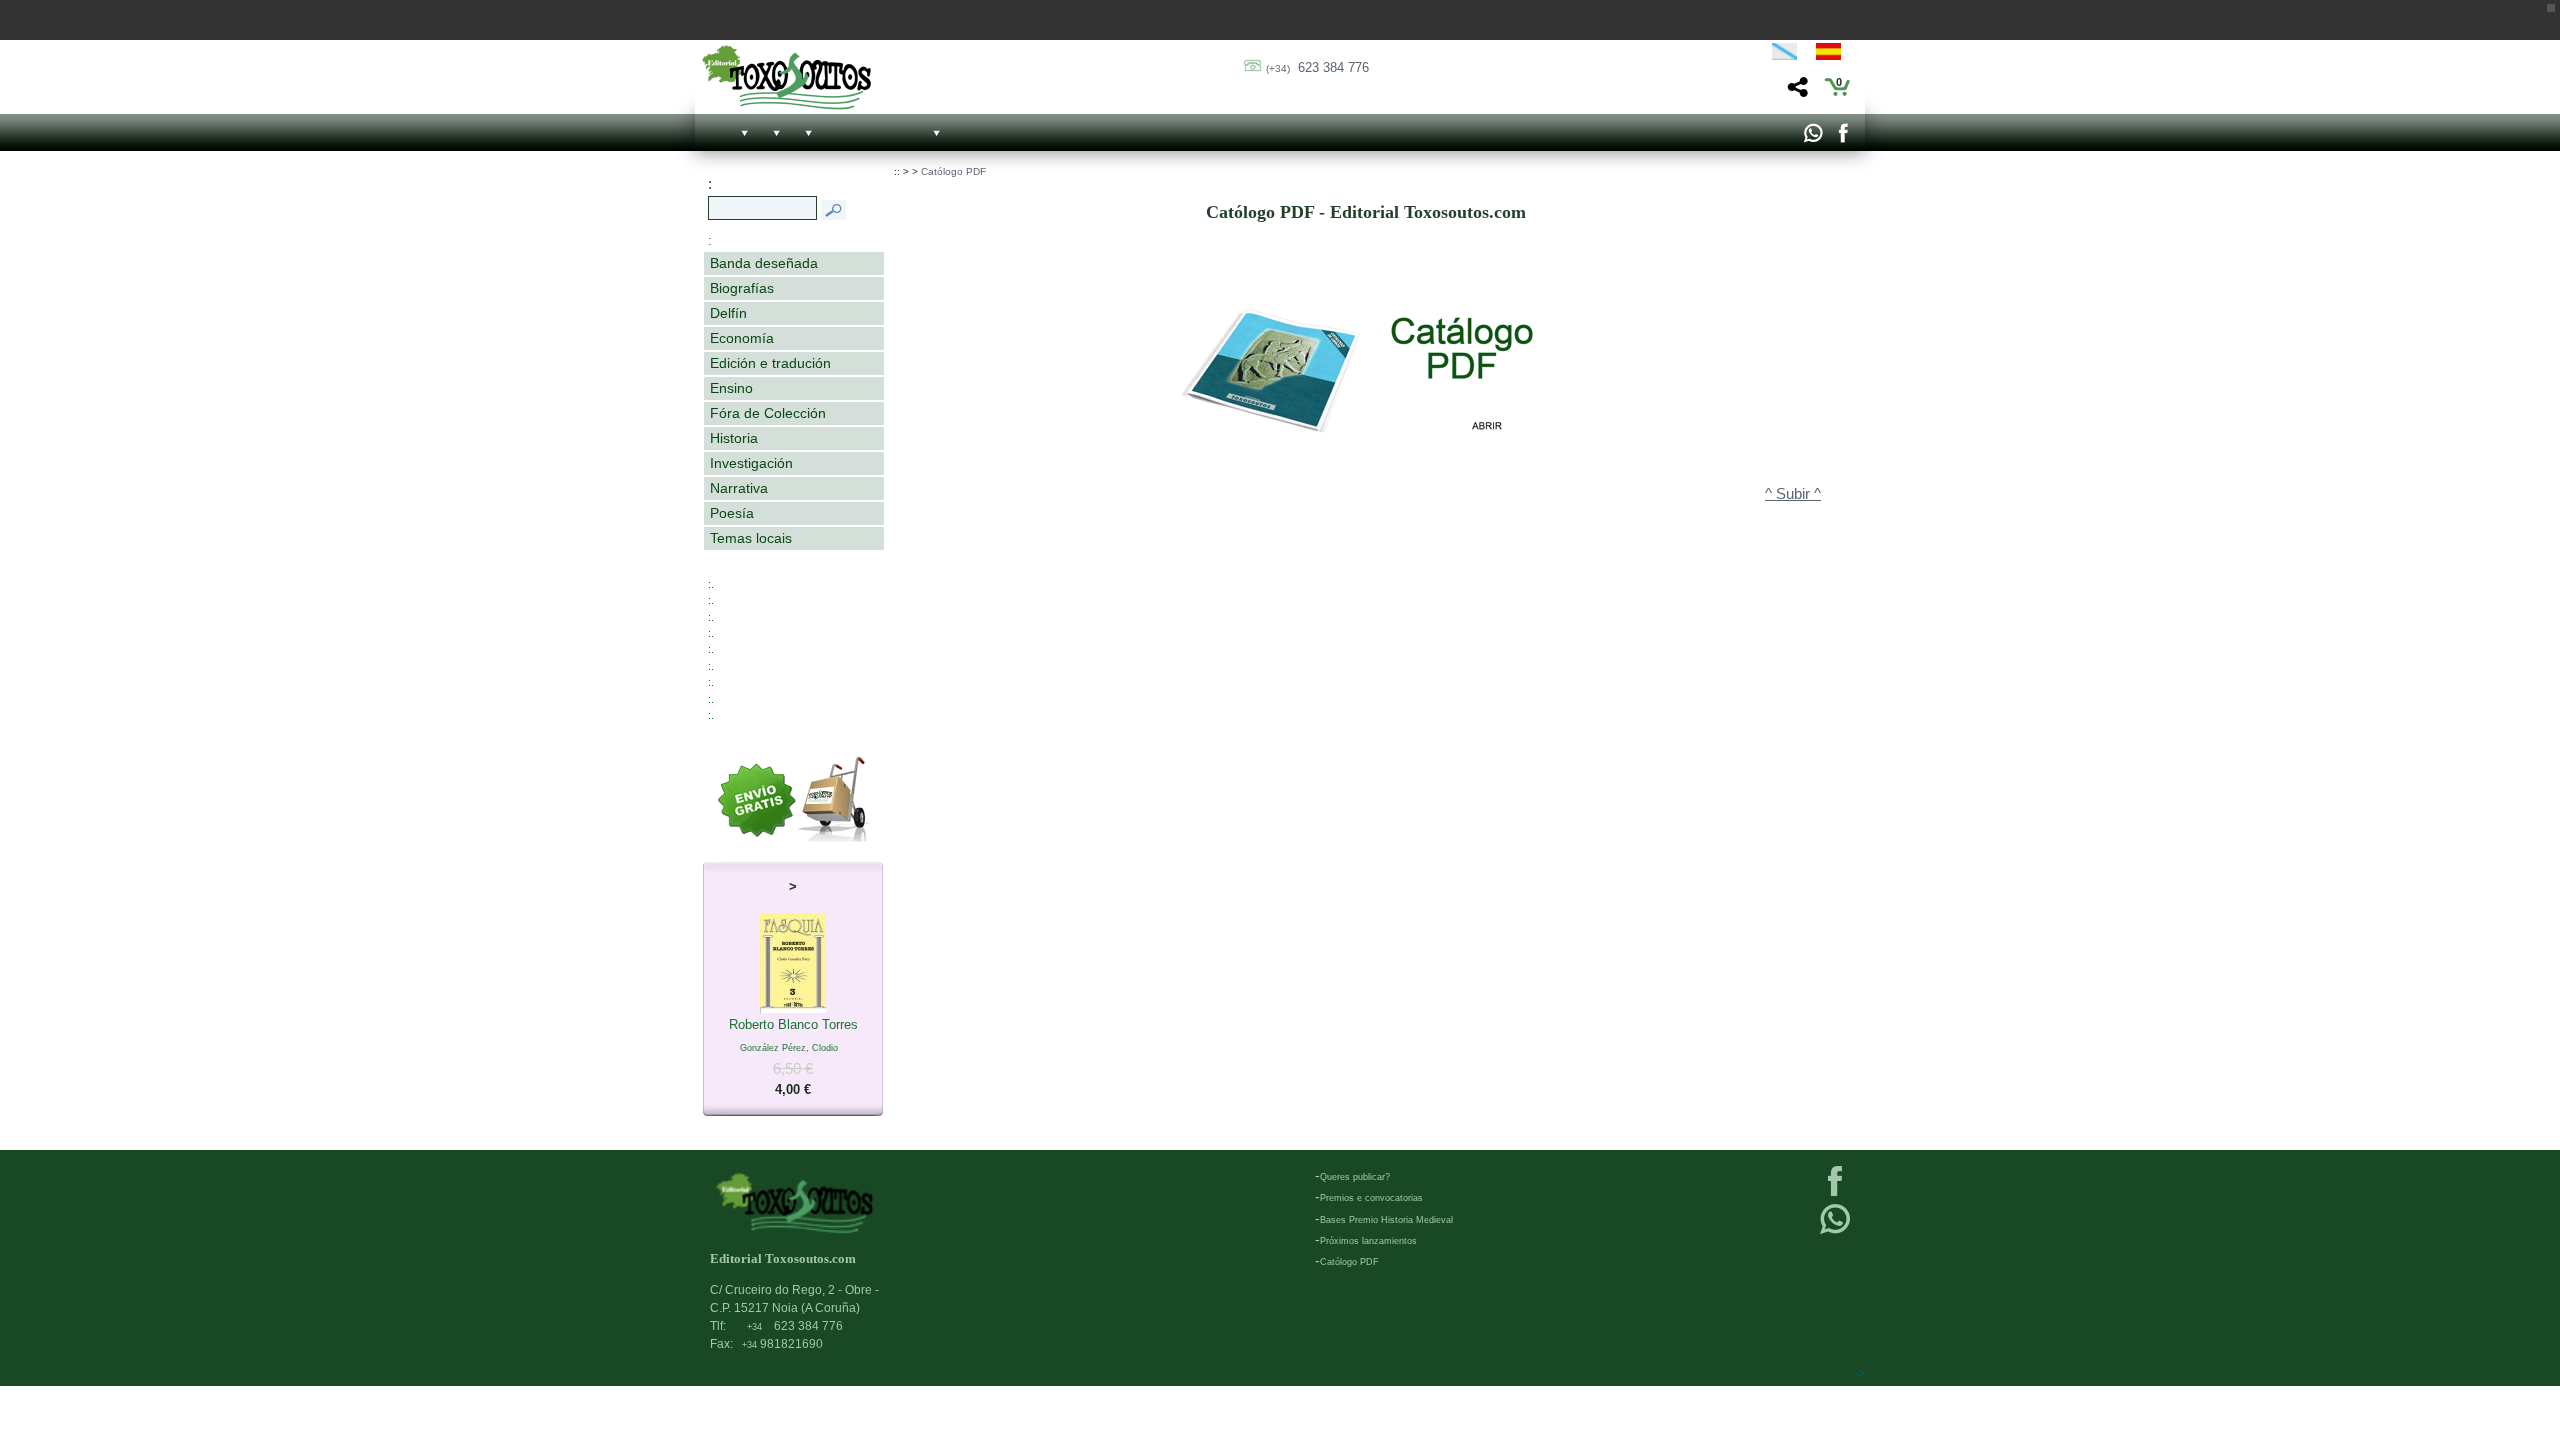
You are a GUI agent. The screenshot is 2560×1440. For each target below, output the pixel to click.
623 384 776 (1317, 67)
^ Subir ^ (1793, 494)
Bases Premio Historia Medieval (1386, 1220)
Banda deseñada (764, 263)
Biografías (742, 288)
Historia (734, 438)
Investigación (751, 463)
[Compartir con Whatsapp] (1812, 138)
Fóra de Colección (768, 413)
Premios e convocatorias (1371, 1198)
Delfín (728, 313)
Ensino (731, 388)
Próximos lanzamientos (1368, 1241)
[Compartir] (1795, 92)
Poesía (732, 513)
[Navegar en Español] (1834, 55)
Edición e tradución (770, 363)
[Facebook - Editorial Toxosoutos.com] (1842, 138)
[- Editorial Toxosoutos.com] (786, 77)
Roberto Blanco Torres (793, 1057)
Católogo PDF (953, 171)
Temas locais (751, 538)
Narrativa (739, 488)
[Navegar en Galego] (1784, 55)
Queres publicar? (1355, 1177)
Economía (742, 338)
